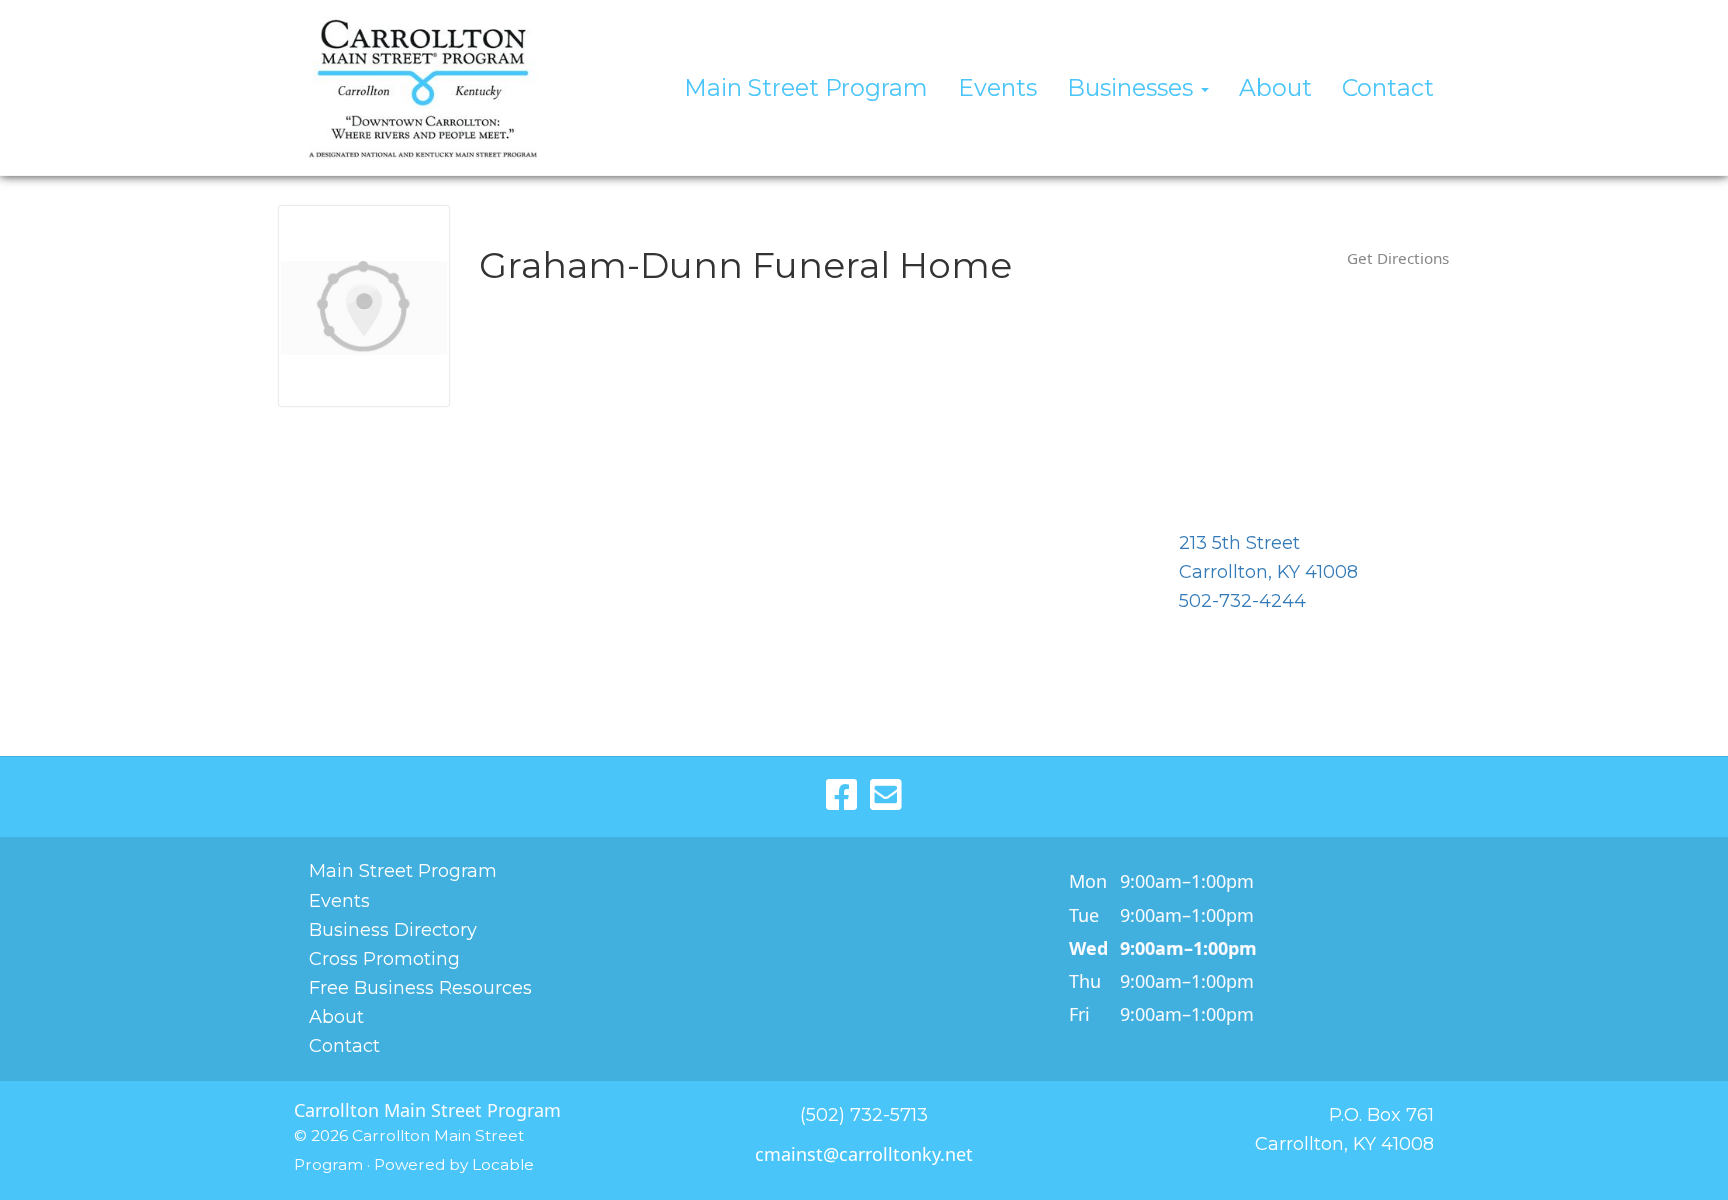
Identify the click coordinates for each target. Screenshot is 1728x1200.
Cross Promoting (384, 959)
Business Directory (393, 930)
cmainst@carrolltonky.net (864, 1154)
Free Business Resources (420, 988)
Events (997, 87)
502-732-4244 (1242, 601)
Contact (1388, 87)
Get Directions (1398, 258)
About (1275, 87)
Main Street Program (806, 87)
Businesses (1133, 87)
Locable (503, 1164)
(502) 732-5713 (864, 1115)
